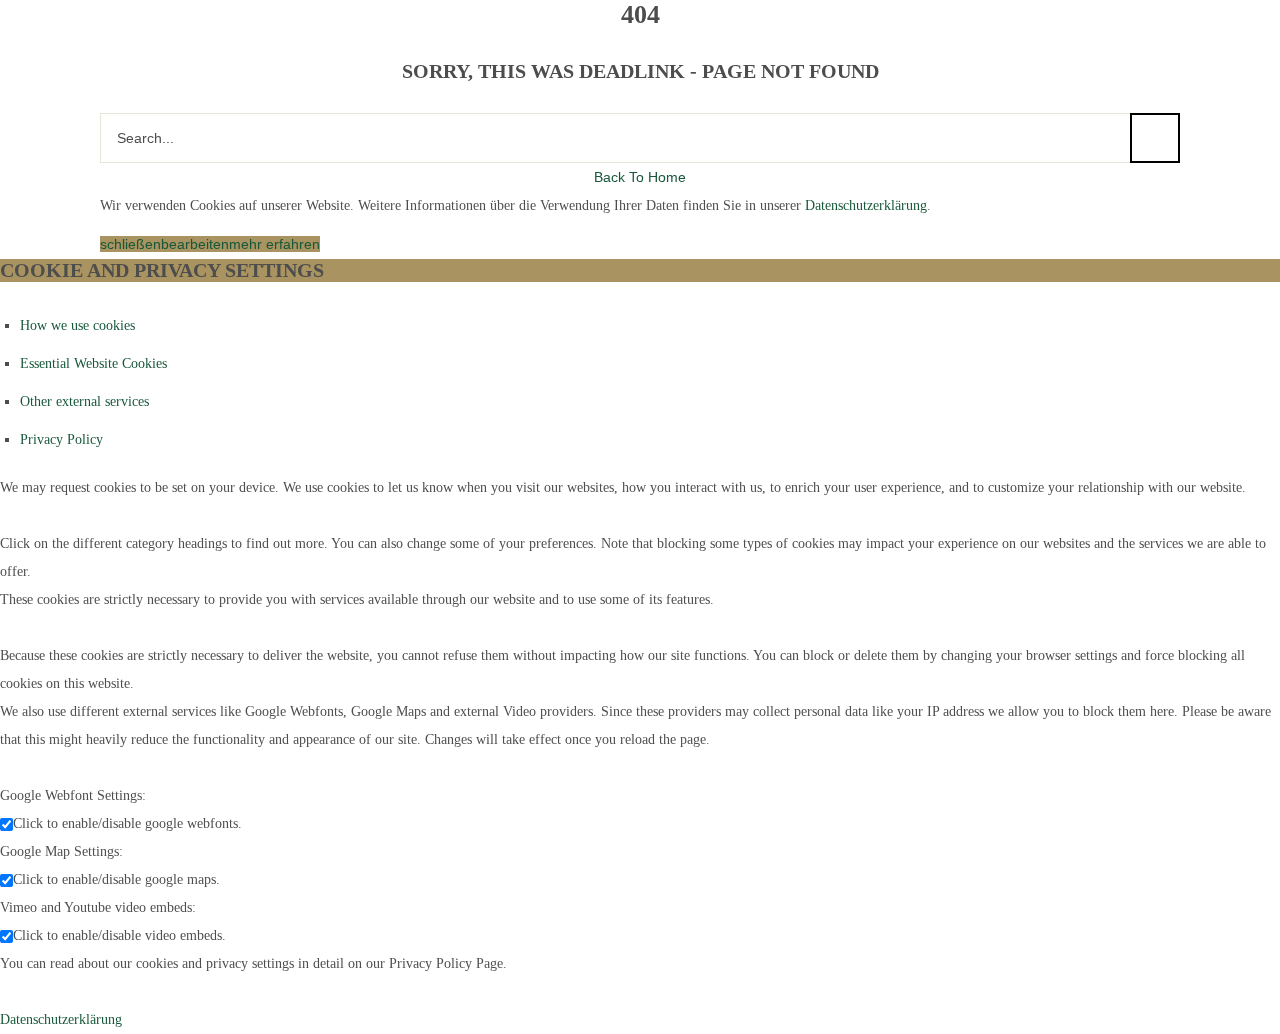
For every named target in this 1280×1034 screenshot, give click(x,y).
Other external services (84, 401)
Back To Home (640, 177)
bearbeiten (195, 244)
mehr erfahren (274, 244)
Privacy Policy (61, 439)
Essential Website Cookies (93, 363)
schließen (130, 244)
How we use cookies (77, 325)
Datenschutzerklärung (866, 205)
